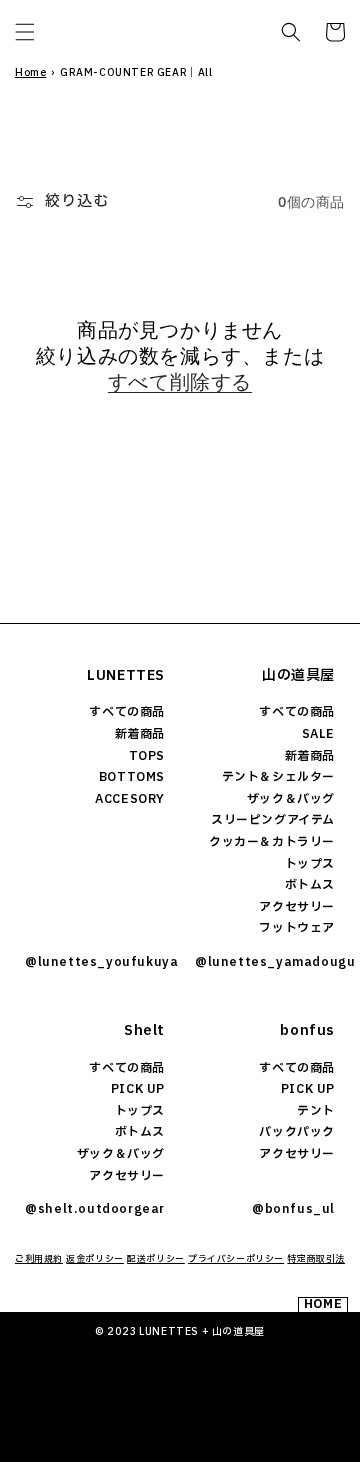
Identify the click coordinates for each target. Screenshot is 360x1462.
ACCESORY (130, 799)
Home (30, 72)
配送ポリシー (156, 1259)
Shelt (144, 1030)
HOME (323, 1304)
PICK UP (138, 1089)
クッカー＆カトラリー (272, 842)
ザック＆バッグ (291, 799)
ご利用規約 (39, 1259)
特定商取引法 (316, 1259)
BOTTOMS (132, 777)
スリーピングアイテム (273, 820)
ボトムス (310, 885)
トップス (310, 864)
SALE (318, 734)
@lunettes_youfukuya (95, 962)
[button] (25, 32)
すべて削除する (180, 382)
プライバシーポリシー (236, 1259)
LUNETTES (126, 675)
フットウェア (297, 928)
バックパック (297, 1132)
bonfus (307, 1030)
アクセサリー (297, 907)
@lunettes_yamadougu (265, 962)
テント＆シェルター (278, 777)
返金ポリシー (95, 1259)
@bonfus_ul (293, 1209)
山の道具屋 (298, 675)
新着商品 (140, 734)
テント (316, 1111)
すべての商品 (127, 712)
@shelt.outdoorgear (95, 1209)
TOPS (147, 756)
